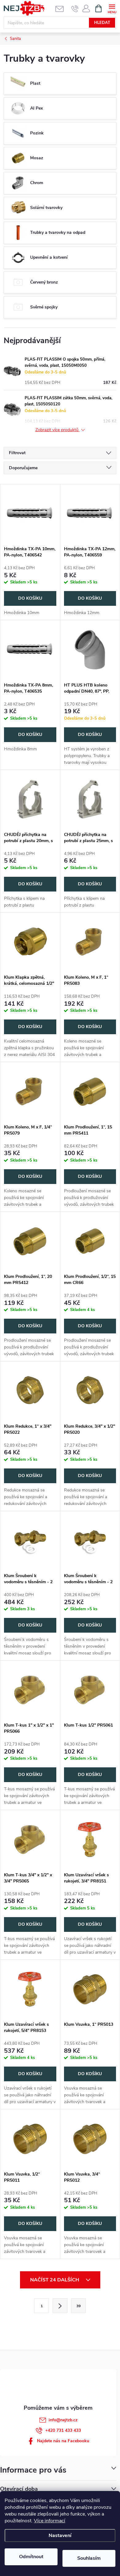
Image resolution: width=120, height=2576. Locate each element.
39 (78, 2306)
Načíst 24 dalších (55, 2280)
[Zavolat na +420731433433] (75, 9)
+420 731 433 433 (63, 2430)
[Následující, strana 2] (60, 2306)
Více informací (50, 2521)
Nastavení (60, 2535)
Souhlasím (89, 2558)
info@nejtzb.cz (63, 2420)
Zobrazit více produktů (58, 430)
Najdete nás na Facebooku (63, 2441)
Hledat (102, 23)
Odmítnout (31, 2557)
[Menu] (112, 8)
